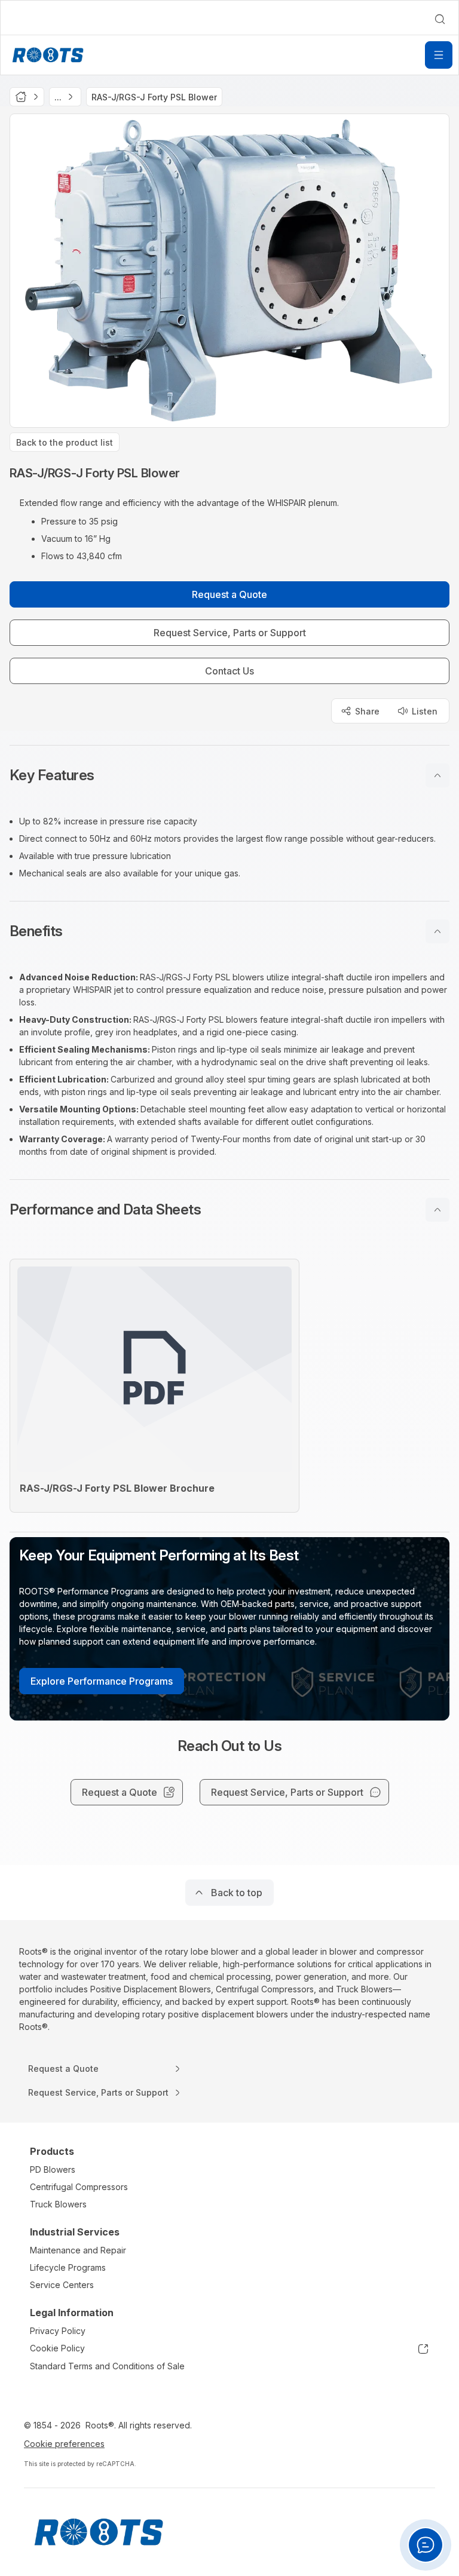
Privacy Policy (58, 2331)
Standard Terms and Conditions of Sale (107, 2366)
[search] (440, 19)
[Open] (439, 55)
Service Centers (62, 2285)
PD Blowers (53, 2169)
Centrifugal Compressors (79, 2187)
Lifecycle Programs (68, 2267)
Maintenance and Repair (78, 2250)
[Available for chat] (426, 2545)
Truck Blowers (58, 2204)
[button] (229, 775)
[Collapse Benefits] (437, 931)
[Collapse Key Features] (437, 775)
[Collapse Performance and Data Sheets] (437, 1210)
